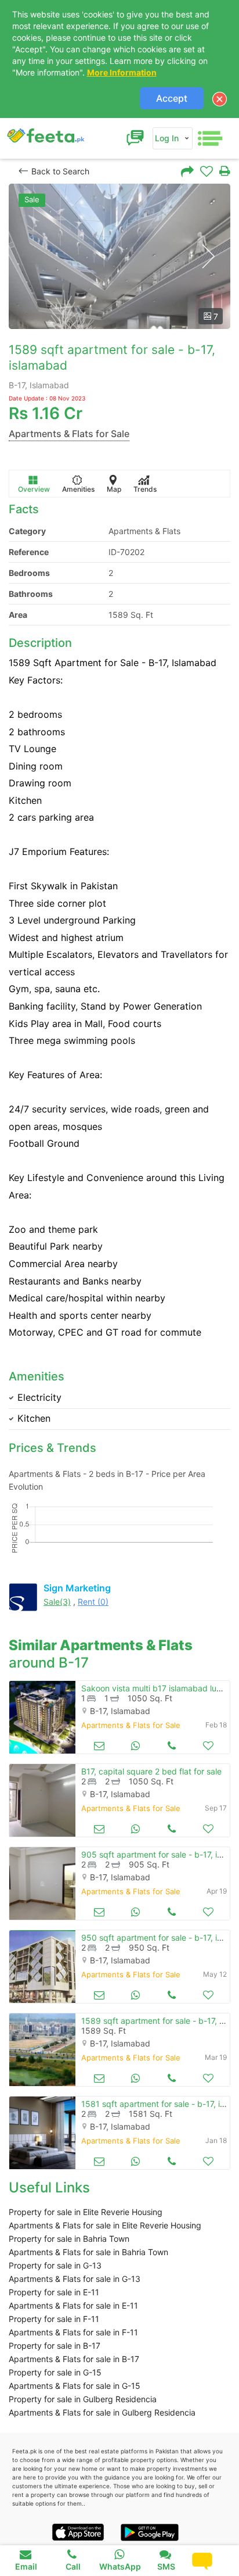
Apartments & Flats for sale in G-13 (75, 2279)
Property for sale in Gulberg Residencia (83, 2399)
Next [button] (208, 257)
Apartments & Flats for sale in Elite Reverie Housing (105, 2225)
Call (73, 2566)
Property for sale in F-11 (54, 2319)
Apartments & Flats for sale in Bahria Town (88, 2252)
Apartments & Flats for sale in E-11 (73, 2305)
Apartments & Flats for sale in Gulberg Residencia (102, 2412)
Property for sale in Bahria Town (69, 2239)
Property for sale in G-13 (55, 2265)
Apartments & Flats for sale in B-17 (74, 2359)
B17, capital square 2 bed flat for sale (151, 1771)
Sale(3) (57, 1602)
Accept (172, 98)
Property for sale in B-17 (55, 2346)
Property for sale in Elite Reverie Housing (86, 2212)
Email (26, 2566)
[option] (119, 256)
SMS (166, 2566)
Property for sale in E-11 (54, 2292)
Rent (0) (93, 1602)
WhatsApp (120, 2566)
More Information (122, 72)
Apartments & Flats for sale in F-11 (73, 2332)
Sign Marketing (77, 1588)
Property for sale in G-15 (55, 2372)
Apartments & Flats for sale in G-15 (75, 2386)
